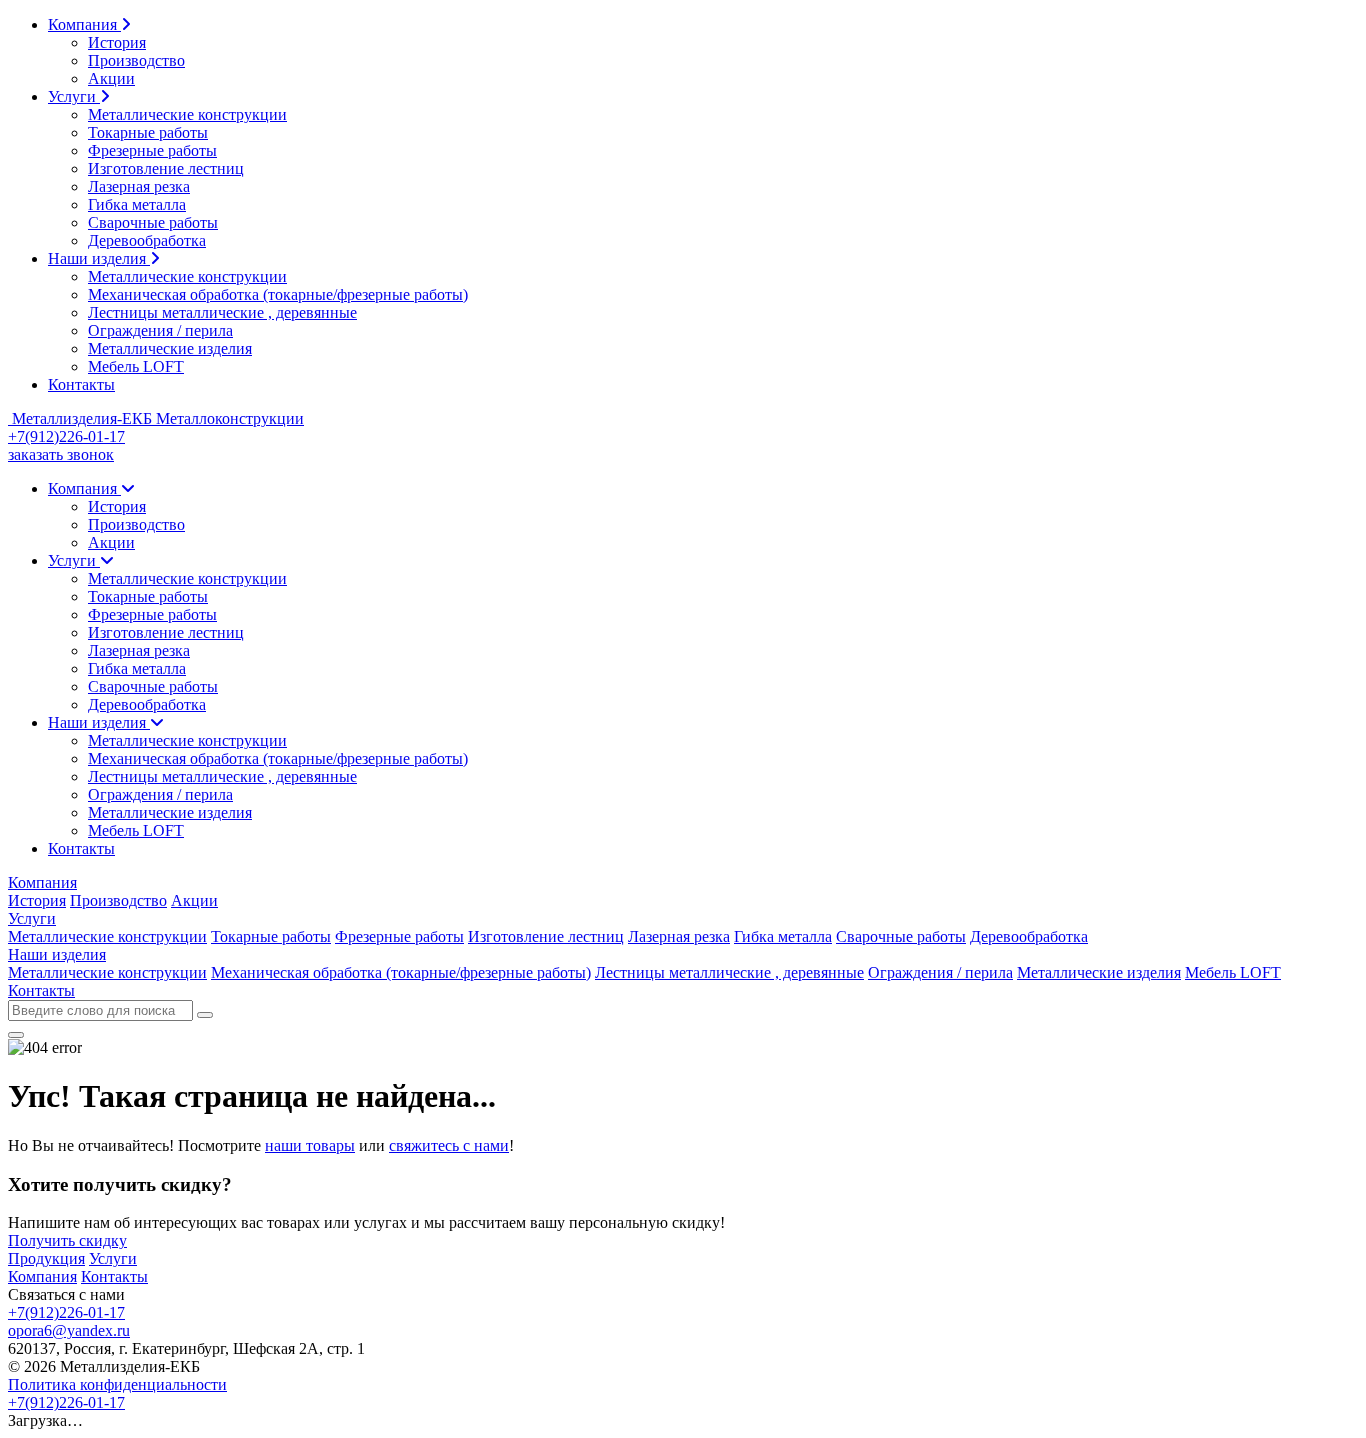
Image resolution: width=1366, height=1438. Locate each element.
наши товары (310, 1145)
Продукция (46, 1258)
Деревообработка (147, 240)
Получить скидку (67, 1240)
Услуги (74, 96)
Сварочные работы (153, 222)
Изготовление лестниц (166, 168)
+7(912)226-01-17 (66, 436)
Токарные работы (148, 132)
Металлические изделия (170, 348)
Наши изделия (99, 258)
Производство (136, 60)
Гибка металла (137, 204)
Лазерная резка (139, 186)
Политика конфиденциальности (117, 1384)
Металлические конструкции (187, 114)
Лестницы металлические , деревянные (222, 312)
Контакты (81, 384)
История (117, 42)
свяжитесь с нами (449, 1145)
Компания (84, 24)
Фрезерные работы (152, 150)
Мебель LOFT (136, 366)
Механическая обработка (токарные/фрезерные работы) (278, 294)
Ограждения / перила (160, 330)
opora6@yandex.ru (69, 1330)
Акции (111, 78)
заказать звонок (61, 454)
